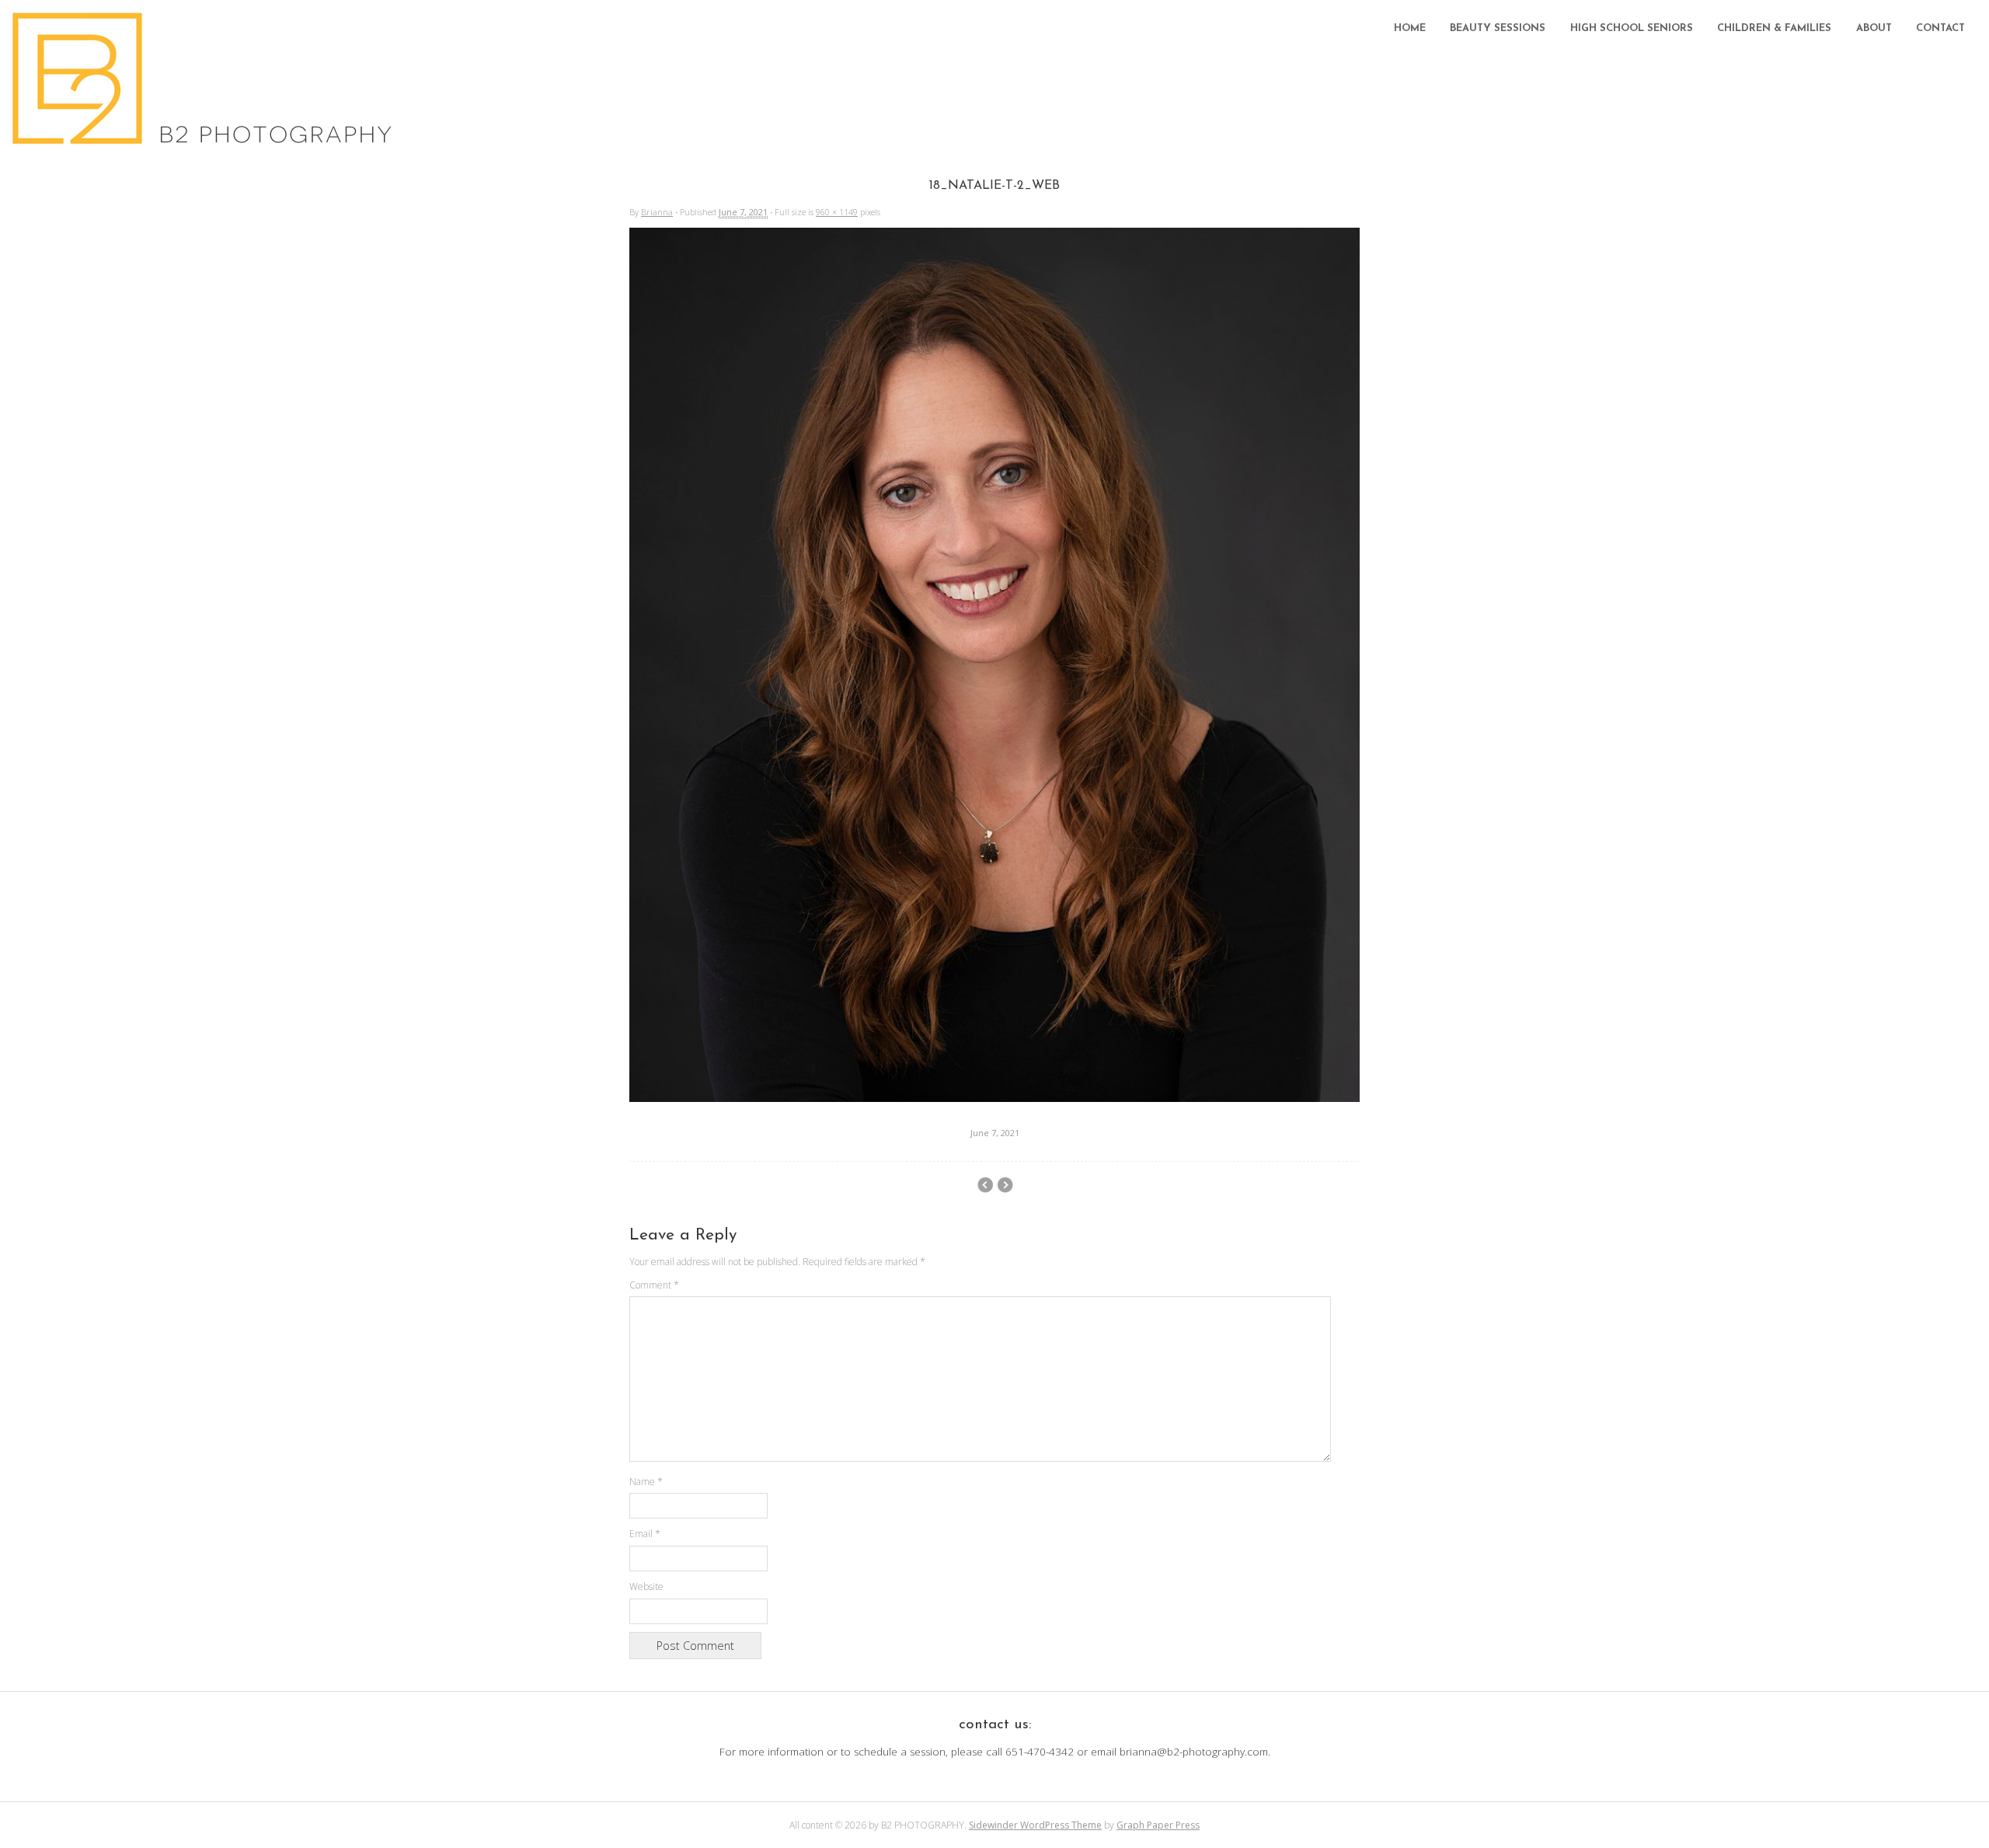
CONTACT (1940, 28)
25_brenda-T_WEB (985, 1185)
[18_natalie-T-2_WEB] (994, 1097)
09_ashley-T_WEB (1005, 1185)
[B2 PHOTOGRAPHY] (206, 140)
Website (646, 1586)
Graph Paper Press (1158, 1825)
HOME (1410, 28)
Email (645, 1534)
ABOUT (1874, 28)
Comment (654, 1285)
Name (646, 1482)
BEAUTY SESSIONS (1498, 28)
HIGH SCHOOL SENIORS (1632, 28)
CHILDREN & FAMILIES (1774, 28)
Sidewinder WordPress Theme (1035, 1825)
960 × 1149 (837, 212)
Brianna (657, 212)
